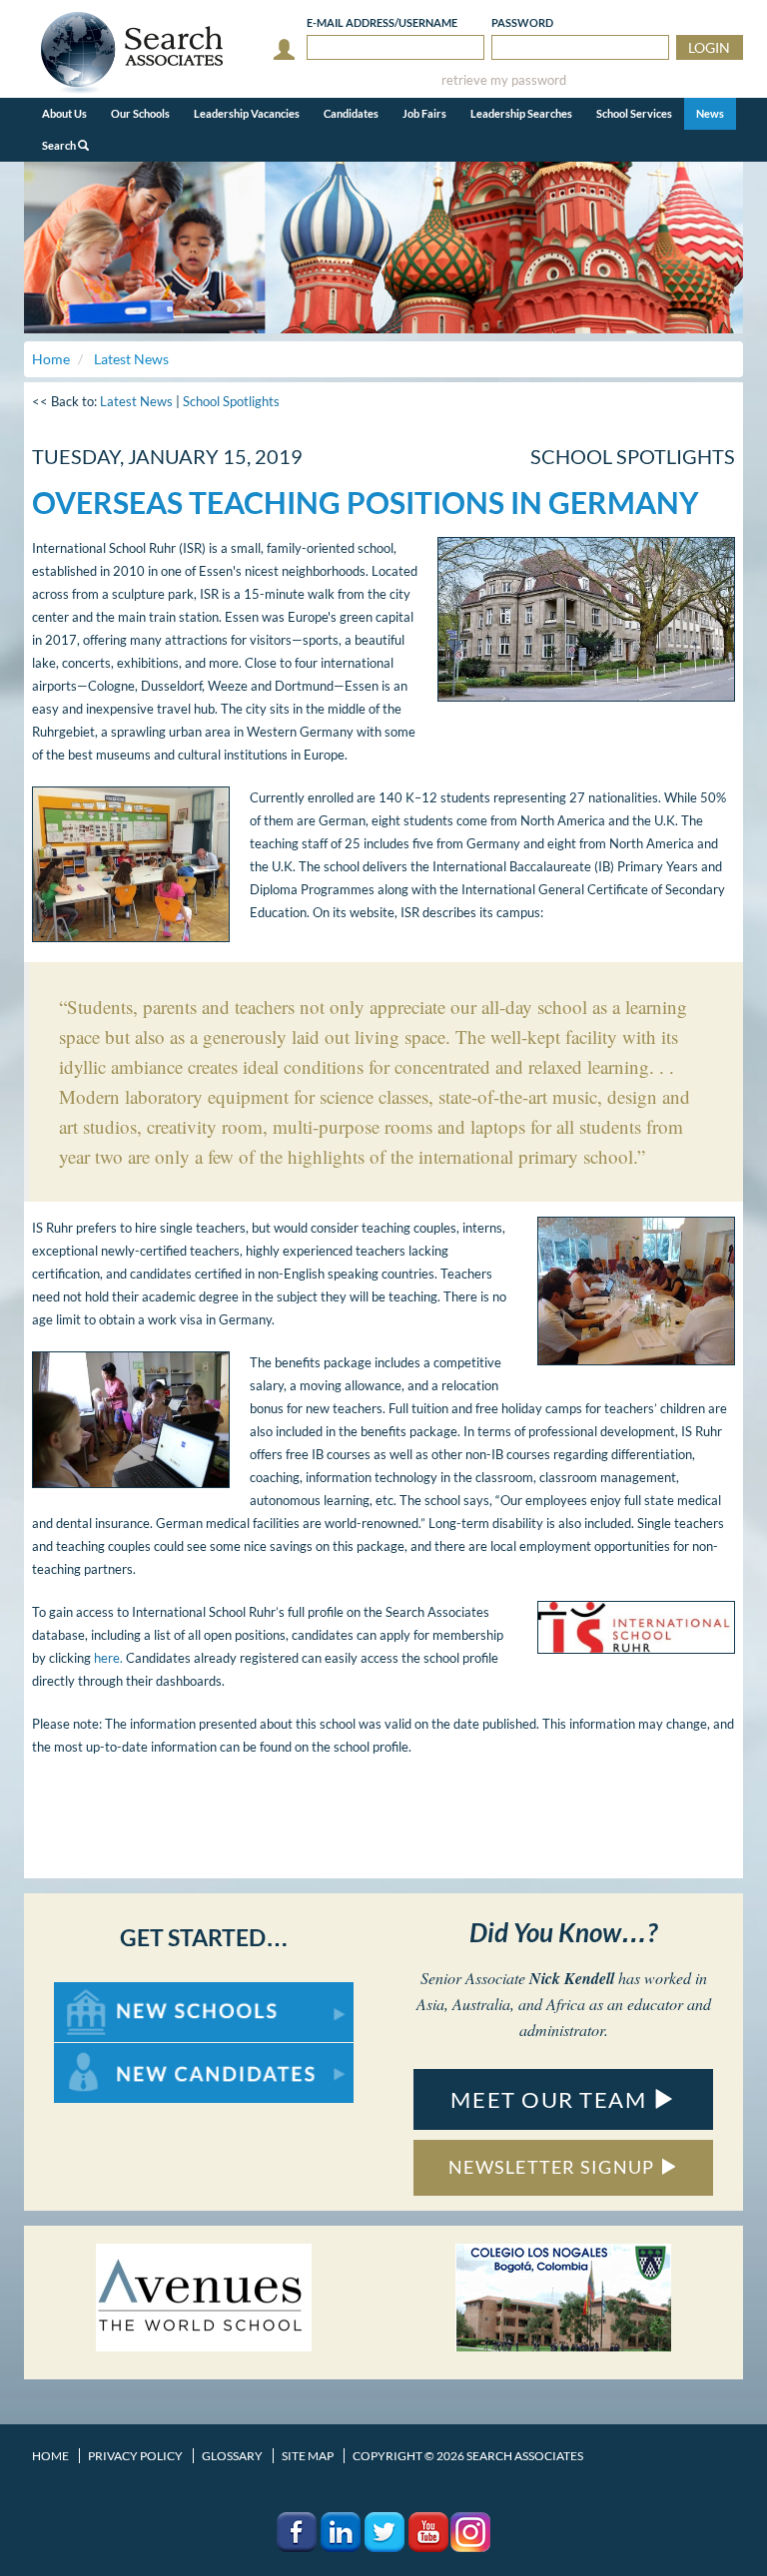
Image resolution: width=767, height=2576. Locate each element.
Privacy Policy (135, 2456)
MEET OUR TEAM (551, 2099)
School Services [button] (634, 113)
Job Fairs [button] (424, 113)
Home (50, 2456)
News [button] (710, 113)
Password (522, 22)
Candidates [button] (351, 113)
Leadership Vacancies (247, 113)
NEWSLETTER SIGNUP (554, 2167)
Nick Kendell (572, 1978)
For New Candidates (117, 2053)
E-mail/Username (382, 22)
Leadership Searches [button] (521, 113)
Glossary (232, 2456)
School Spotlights (231, 401)
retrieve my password (504, 80)
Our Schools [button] (140, 113)
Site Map (308, 2456)
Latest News (136, 401)
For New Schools (106, 1992)
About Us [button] (64, 113)
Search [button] (60, 145)
